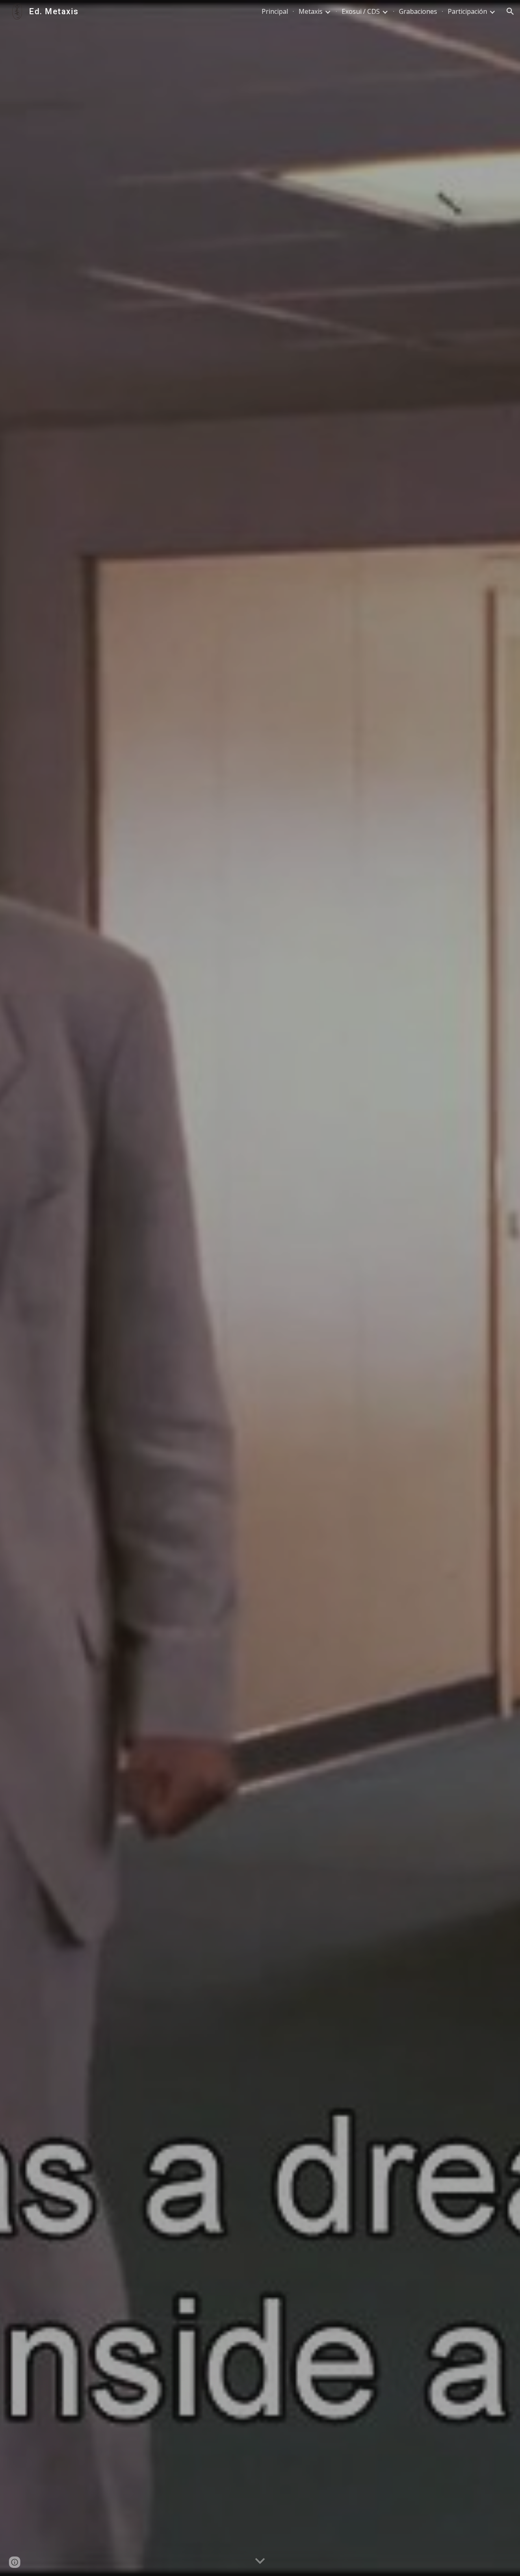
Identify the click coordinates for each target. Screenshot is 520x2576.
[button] (510, 11)
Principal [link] (275, 11)
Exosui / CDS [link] (361, 11)
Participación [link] (467, 11)
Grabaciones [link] (418, 11)
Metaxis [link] (311, 11)
